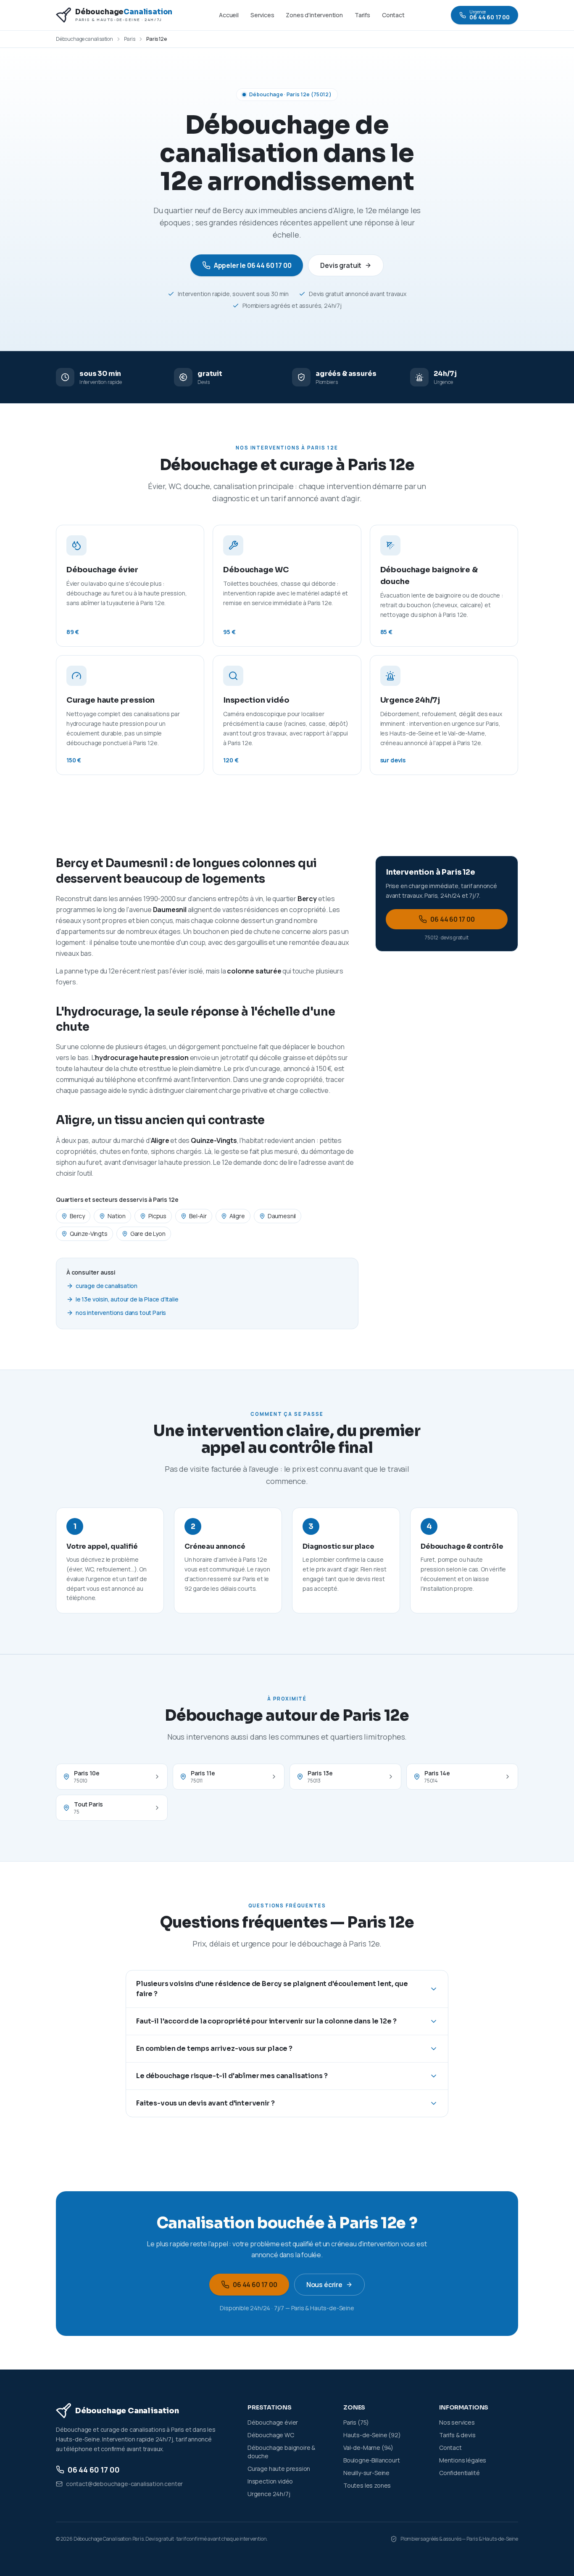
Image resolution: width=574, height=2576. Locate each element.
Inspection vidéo (270, 2481)
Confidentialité (459, 2473)
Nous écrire (324, 2285)
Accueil (229, 15)
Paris (130, 39)
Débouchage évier (273, 2422)
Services (262, 15)
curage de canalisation (107, 1286)
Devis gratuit (341, 265)
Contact (393, 15)
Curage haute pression (279, 2469)
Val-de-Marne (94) (368, 2448)
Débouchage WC (271, 2435)
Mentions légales (463, 2460)
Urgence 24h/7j (269, 2494)
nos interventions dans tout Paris (121, 1313)
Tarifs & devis (457, 2435)
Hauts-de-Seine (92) (372, 2435)
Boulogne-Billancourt (371, 2460)
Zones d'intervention (314, 15)
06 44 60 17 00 (453, 919)
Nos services (457, 2422)
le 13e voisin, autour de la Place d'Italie (127, 1299)
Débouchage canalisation (84, 39)
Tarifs (362, 15)
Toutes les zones (367, 2485)
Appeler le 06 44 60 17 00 (253, 265)
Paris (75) (356, 2422)
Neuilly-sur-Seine (366, 2473)
